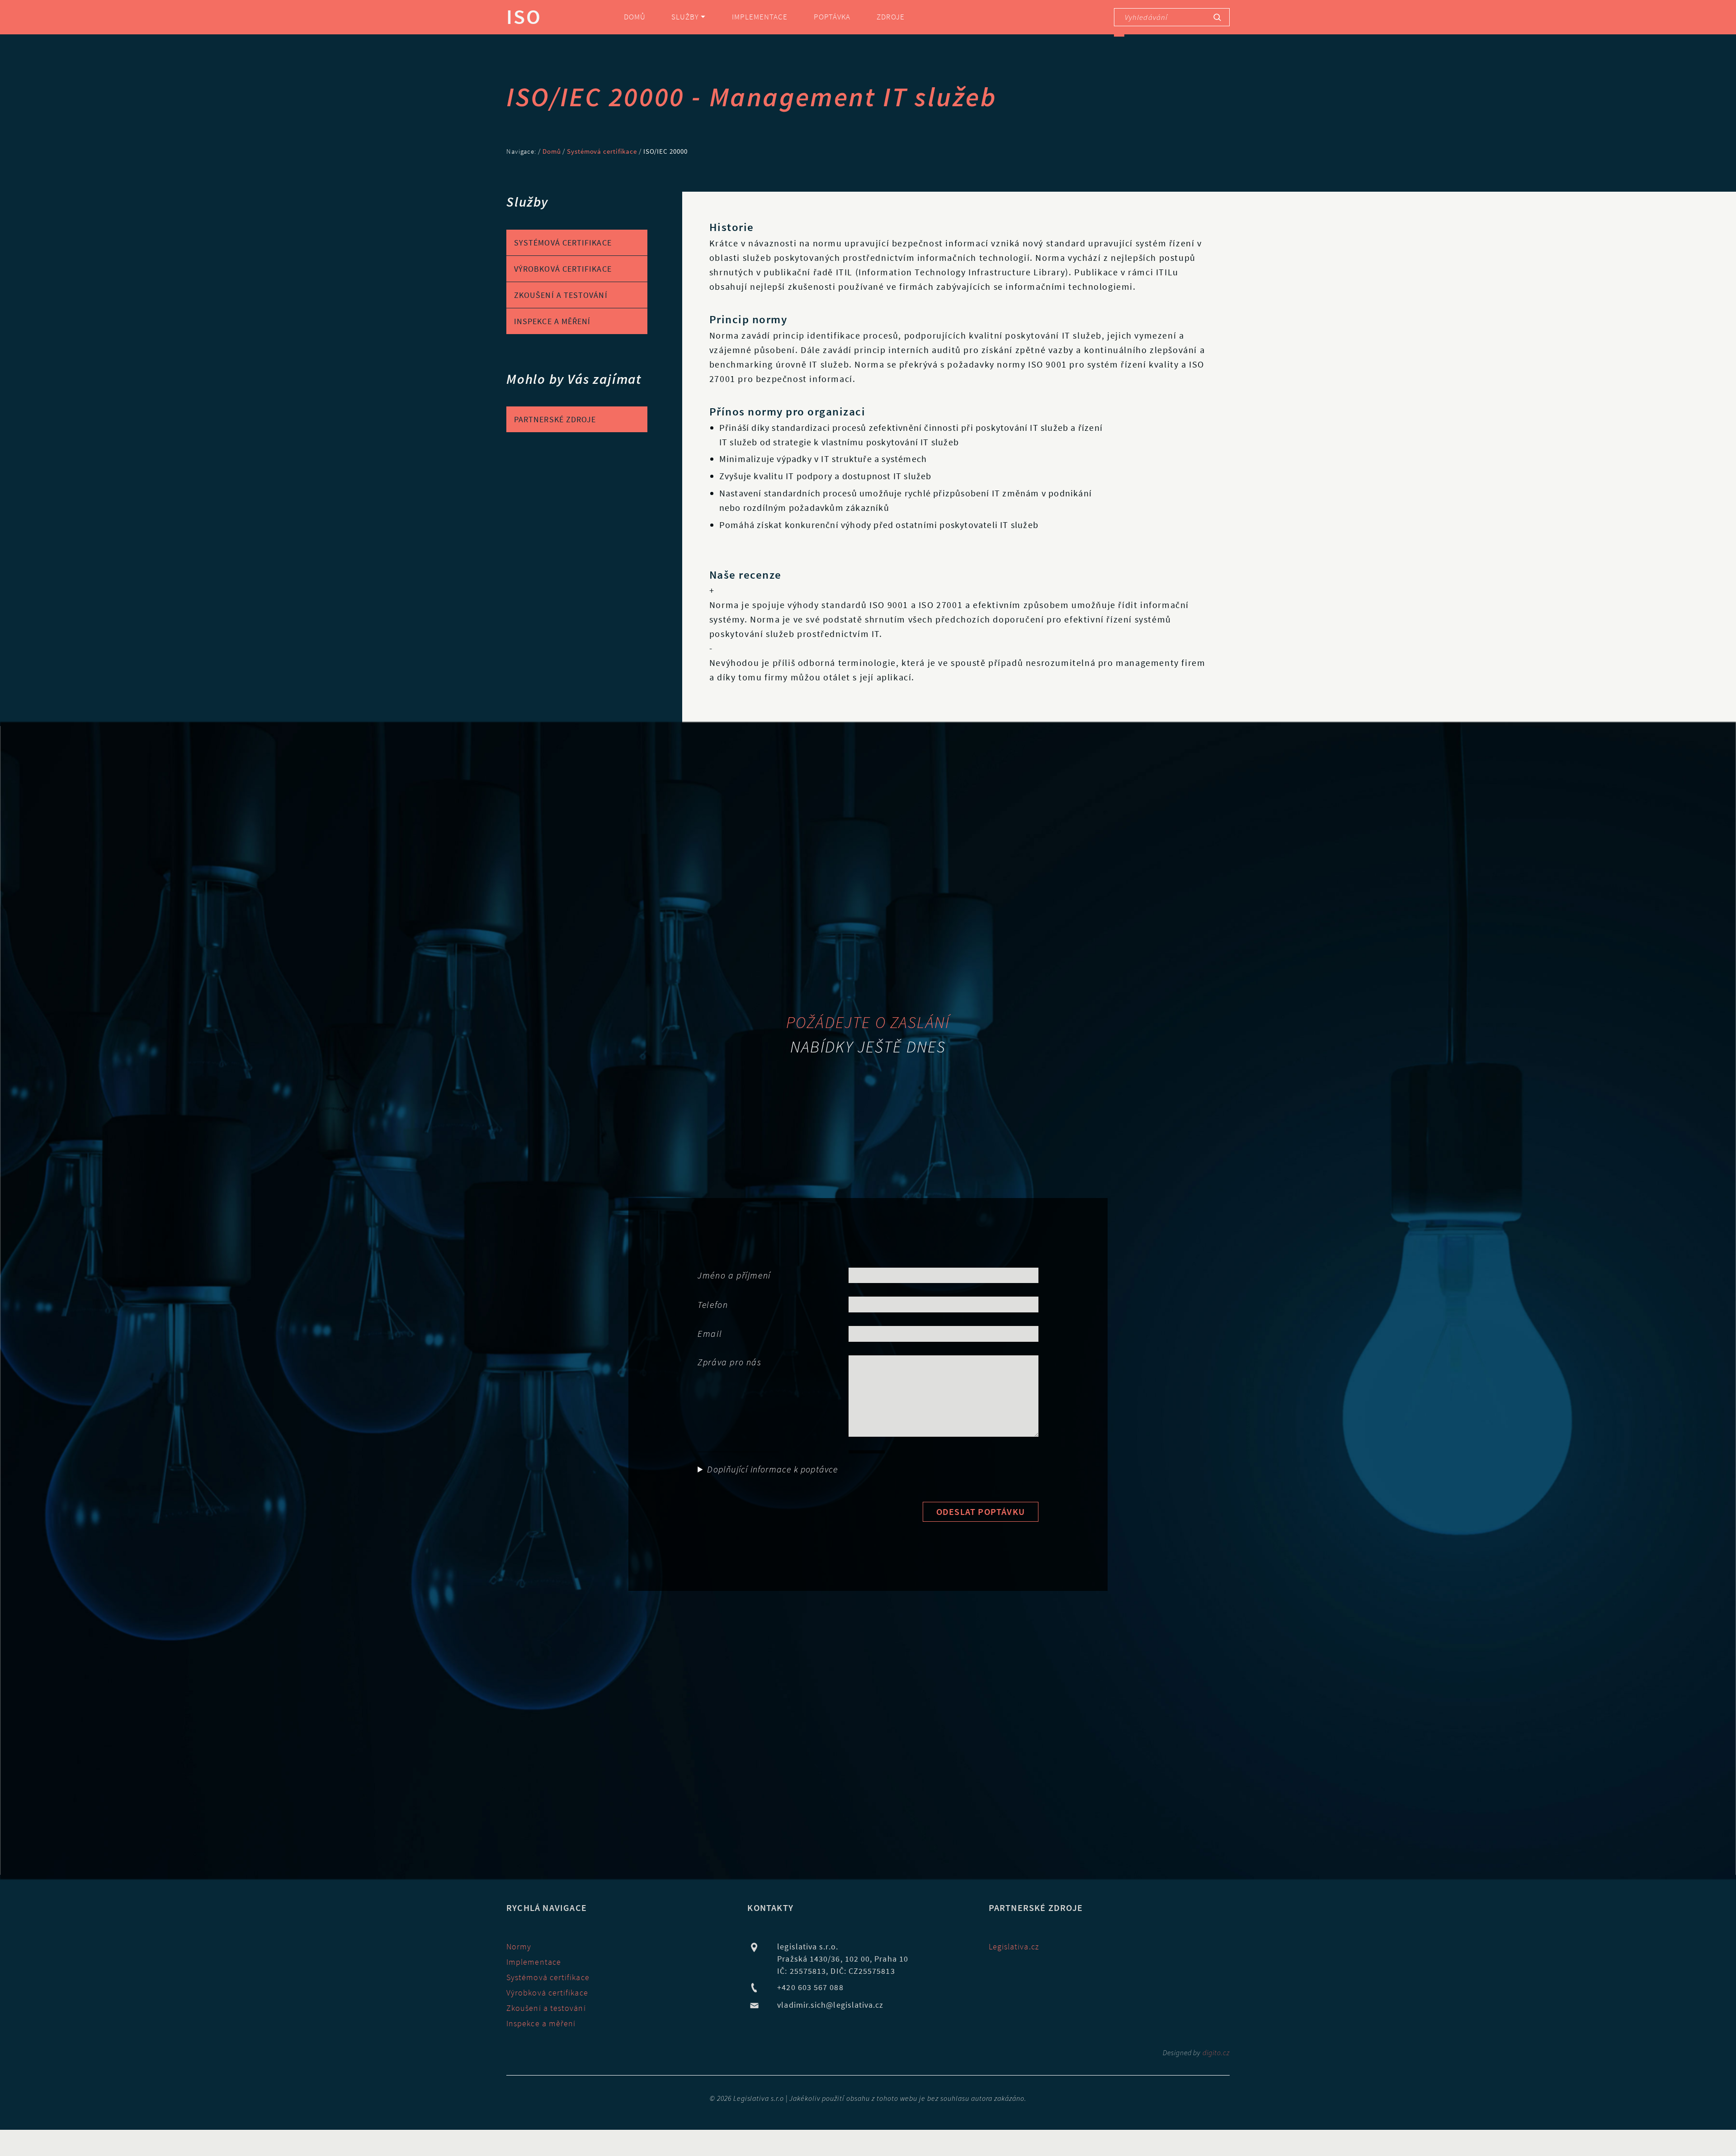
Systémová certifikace (602, 151)
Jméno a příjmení (734, 1275)
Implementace (760, 17)
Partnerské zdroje (555, 419)
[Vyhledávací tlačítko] (1217, 17)
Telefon (713, 1304)
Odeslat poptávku (981, 1512)
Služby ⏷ (689, 17)
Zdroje (891, 17)
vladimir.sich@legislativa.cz (830, 2005)
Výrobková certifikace (563, 269)
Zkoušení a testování (561, 295)
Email (710, 1333)
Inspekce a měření (552, 321)
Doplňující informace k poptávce (772, 1469)
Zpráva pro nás (729, 1362)
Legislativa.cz (1014, 1946)
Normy (519, 1946)
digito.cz (1216, 2052)
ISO (524, 17)
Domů (635, 17)
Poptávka (832, 17)
